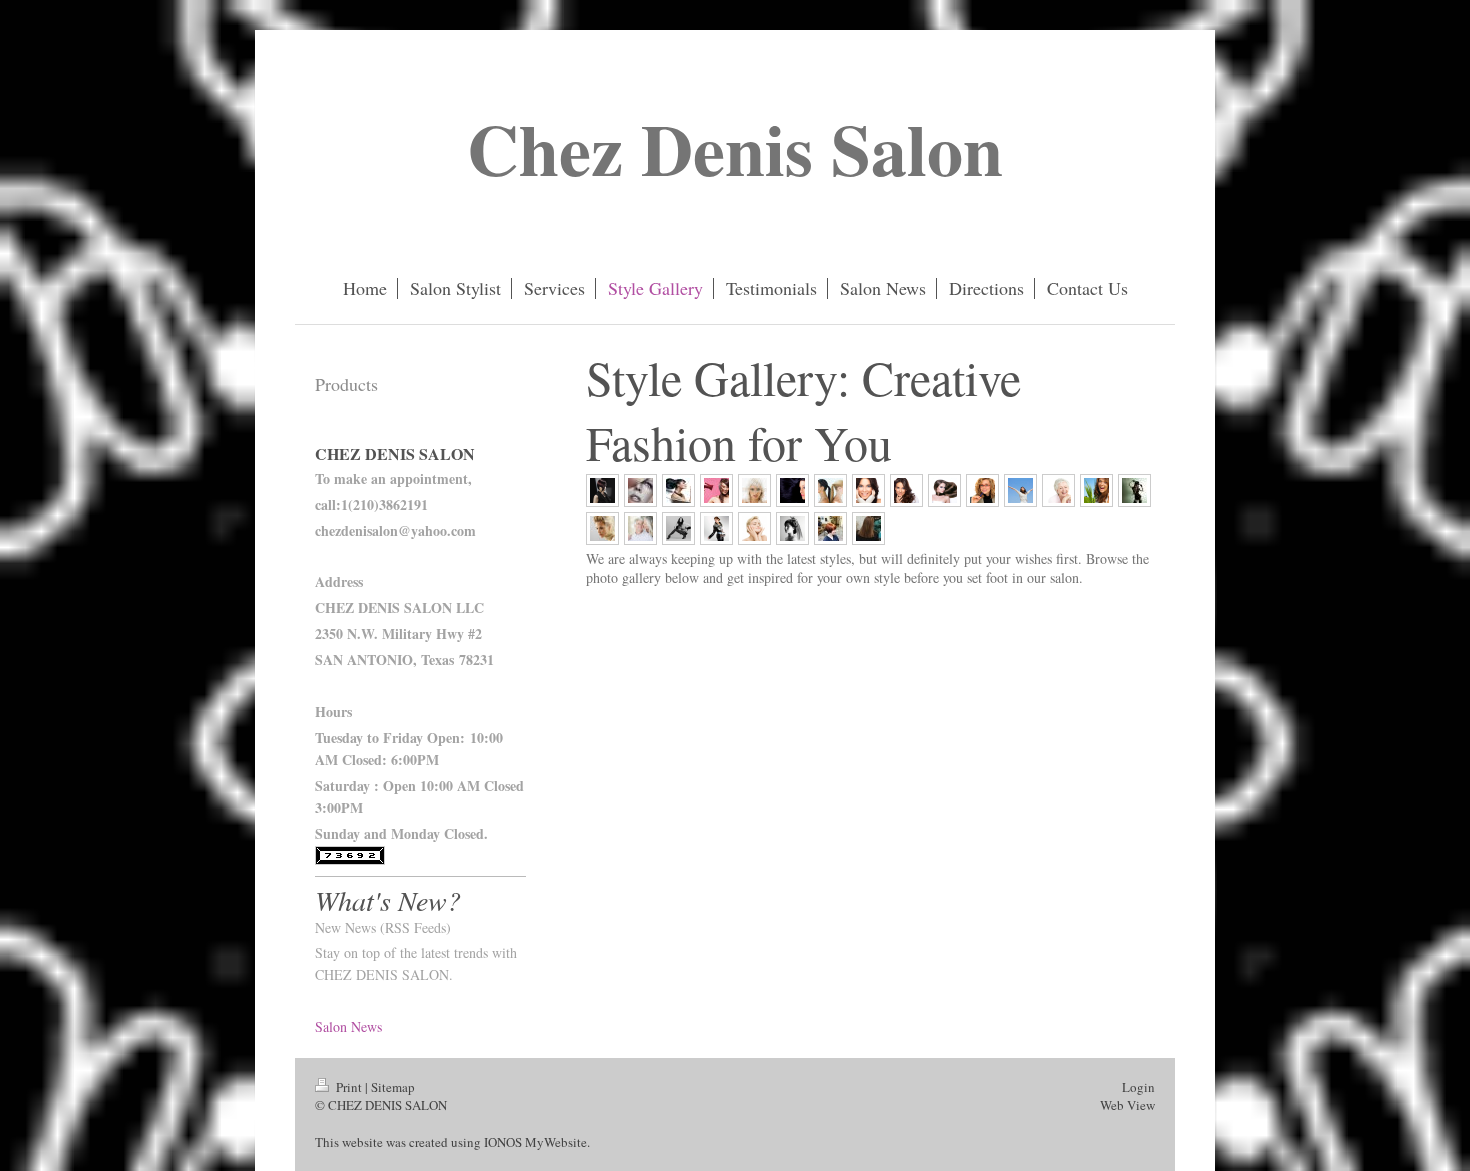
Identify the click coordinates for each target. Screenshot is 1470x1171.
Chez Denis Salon (735, 148)
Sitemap (393, 1087)
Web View (1127, 1105)
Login (1138, 1087)
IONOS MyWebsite (535, 1142)
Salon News (348, 1026)
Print (349, 1087)
